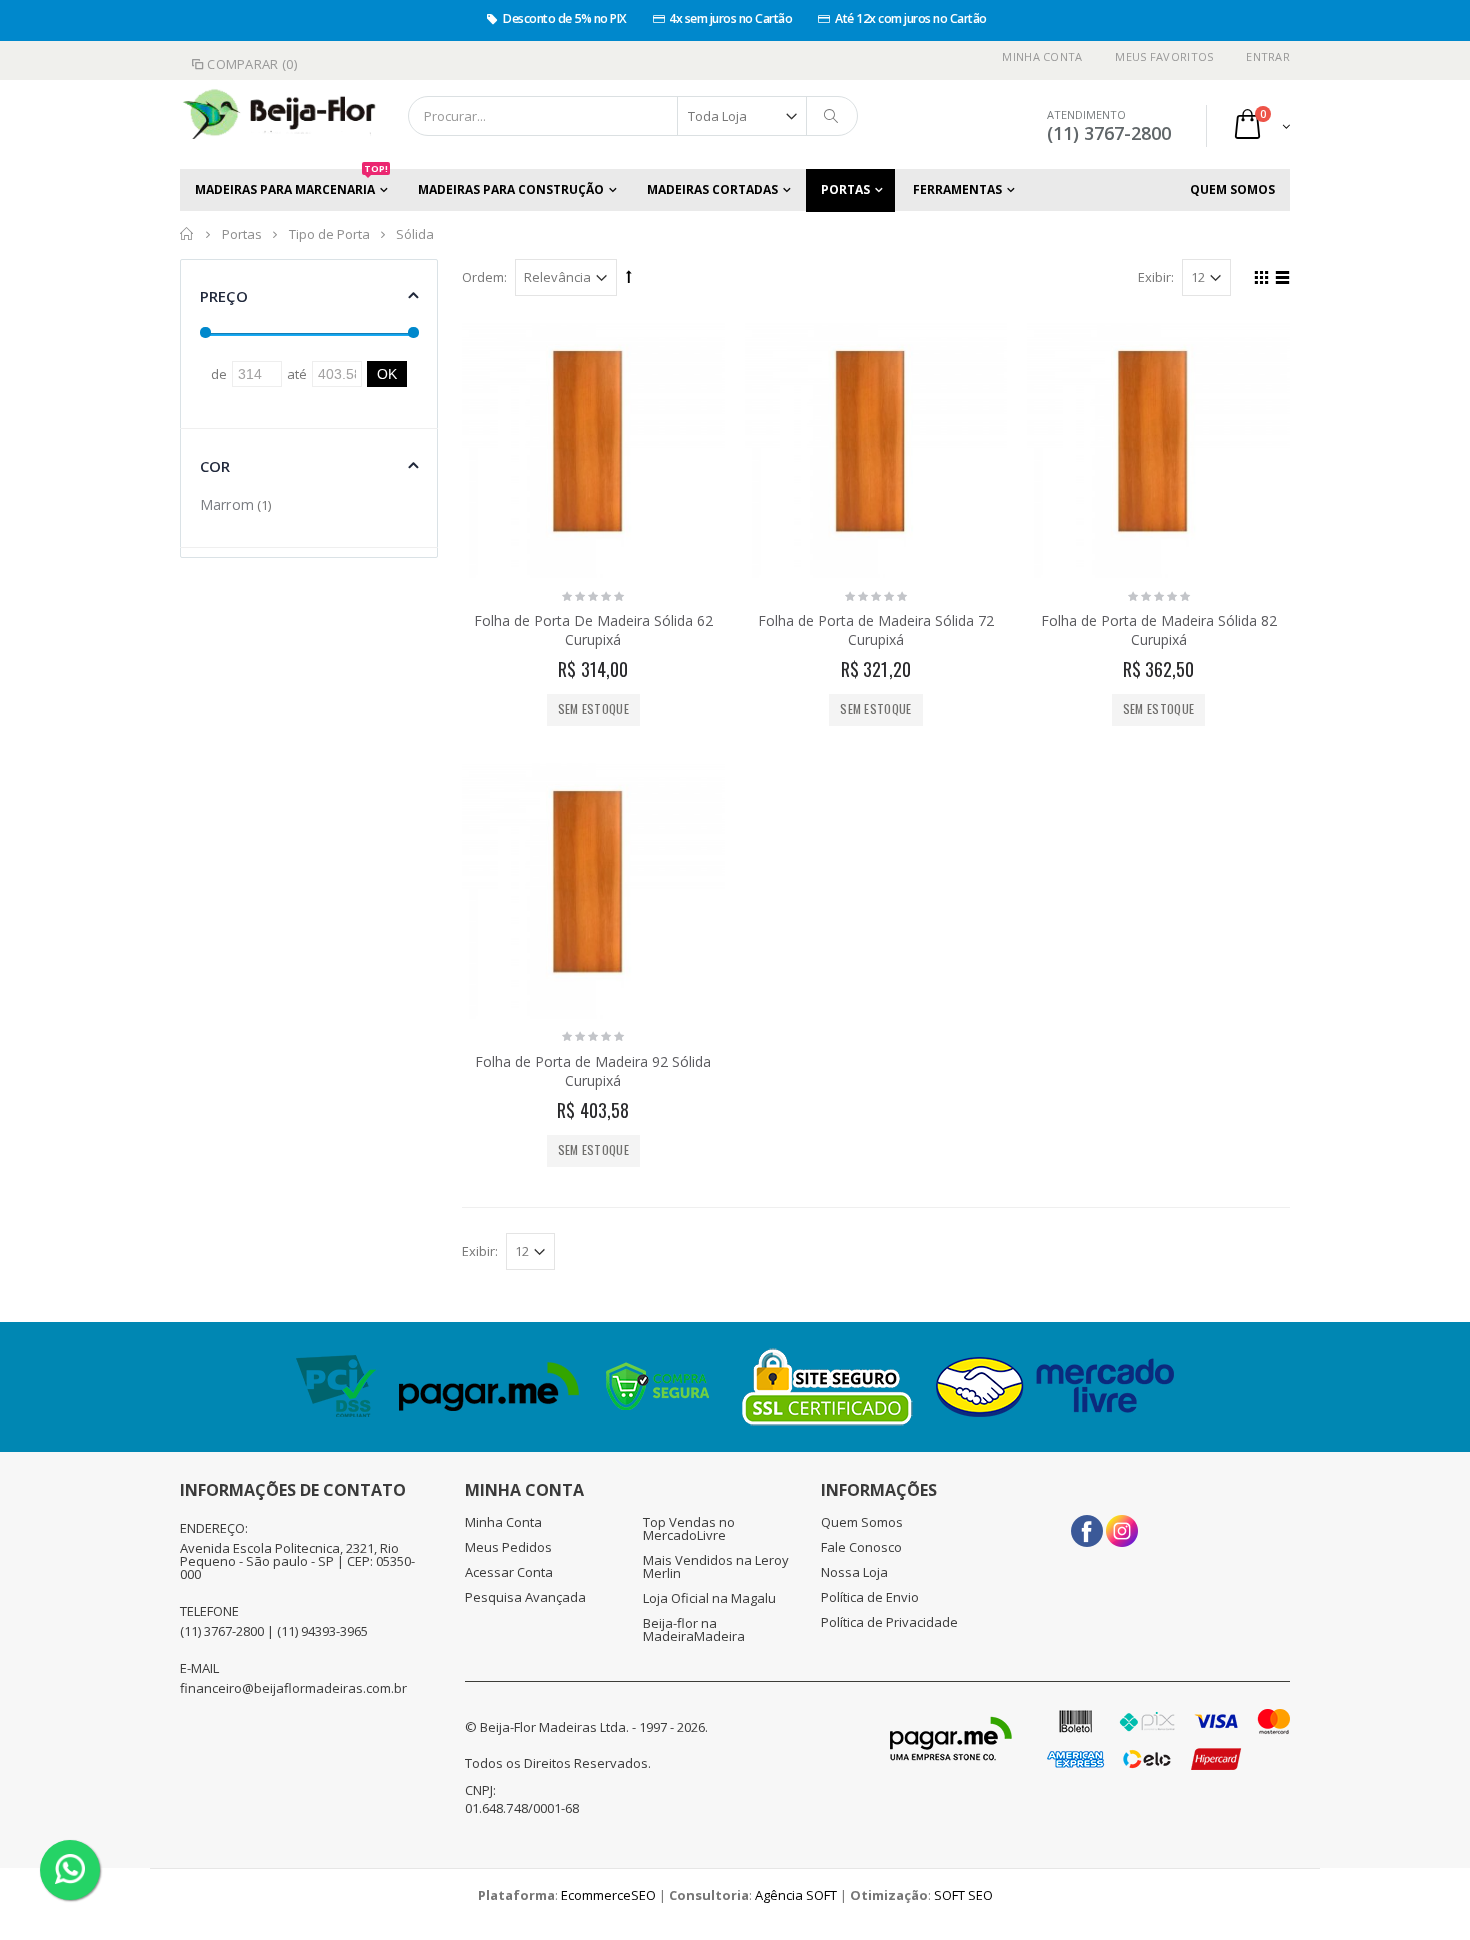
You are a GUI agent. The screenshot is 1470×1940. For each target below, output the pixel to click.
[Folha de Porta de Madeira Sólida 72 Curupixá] (876, 447)
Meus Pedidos (508, 1547)
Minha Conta (1042, 56)
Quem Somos (1232, 189)
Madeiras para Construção (511, 189)
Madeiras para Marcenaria (291, 183)
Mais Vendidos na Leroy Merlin (716, 1566)
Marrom (227, 504)
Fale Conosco (861, 1547)
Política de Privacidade (889, 1622)
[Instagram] (1122, 1524)
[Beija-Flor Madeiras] (265, 116)
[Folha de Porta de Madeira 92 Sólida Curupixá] (593, 887)
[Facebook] (1087, 1524)
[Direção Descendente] (629, 276)
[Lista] (1279, 280)
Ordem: (484, 277)
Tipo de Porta (329, 234)
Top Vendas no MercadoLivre (689, 1528)
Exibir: (1156, 277)
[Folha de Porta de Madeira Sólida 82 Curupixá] (1158, 447)
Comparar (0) (252, 64)
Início (187, 234)
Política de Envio (870, 1597)
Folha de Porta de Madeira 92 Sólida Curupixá (593, 1071)
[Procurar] (832, 116)
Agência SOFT (796, 1895)
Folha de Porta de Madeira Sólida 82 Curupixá (1159, 630)
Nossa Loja (854, 1572)
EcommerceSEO (608, 1895)
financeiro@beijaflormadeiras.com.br (293, 1688)
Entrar (1268, 56)
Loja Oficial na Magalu (709, 1598)
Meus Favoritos (1164, 56)
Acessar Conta (509, 1572)
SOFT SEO (963, 1895)
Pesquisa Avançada (525, 1597)
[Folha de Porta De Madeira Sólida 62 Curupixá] (593, 447)
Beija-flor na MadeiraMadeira (694, 1629)
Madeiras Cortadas (712, 189)
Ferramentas (957, 189)
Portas (845, 189)
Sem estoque (593, 708)
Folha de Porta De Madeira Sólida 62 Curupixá (593, 630)
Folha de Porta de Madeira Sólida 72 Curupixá (876, 630)
